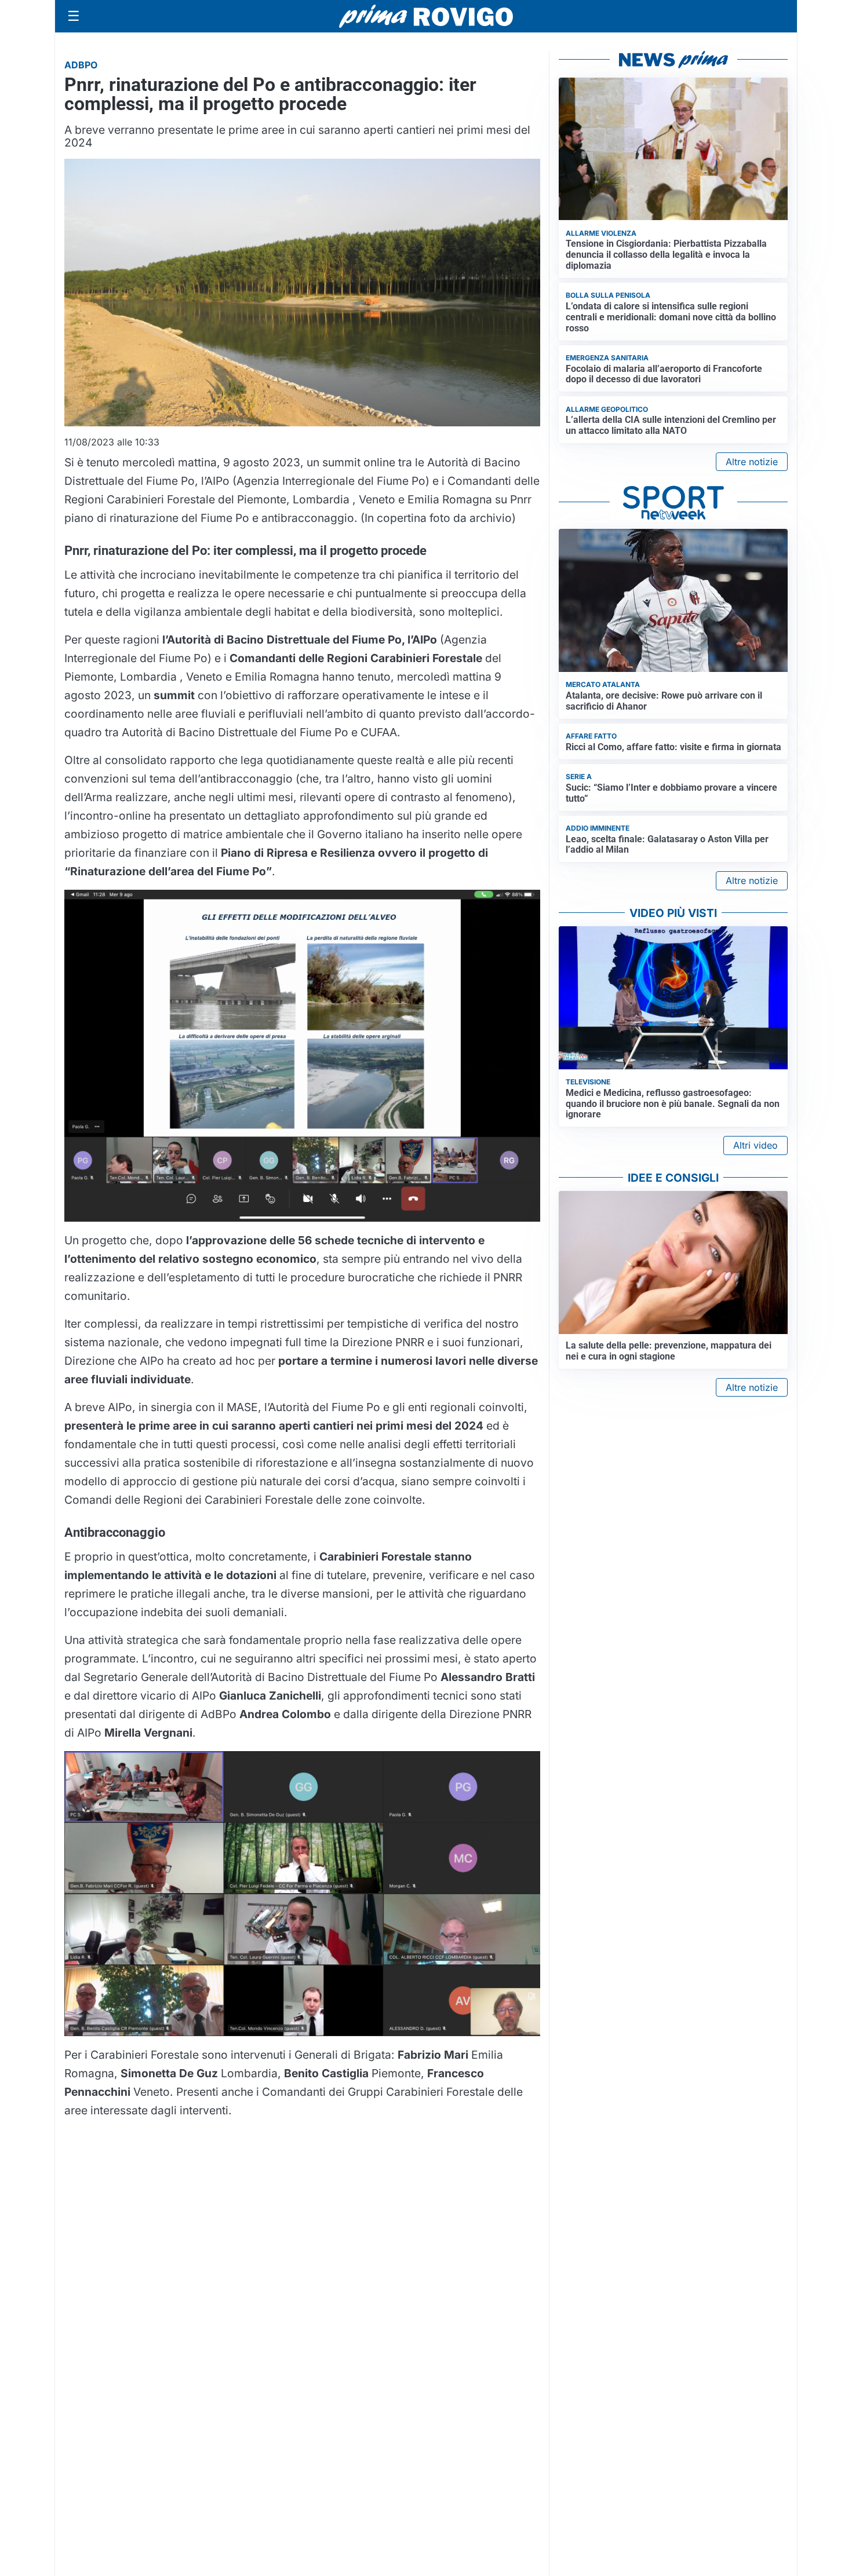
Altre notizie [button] (752, 462)
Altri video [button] (755, 1145)
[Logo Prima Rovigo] (426, 17)
